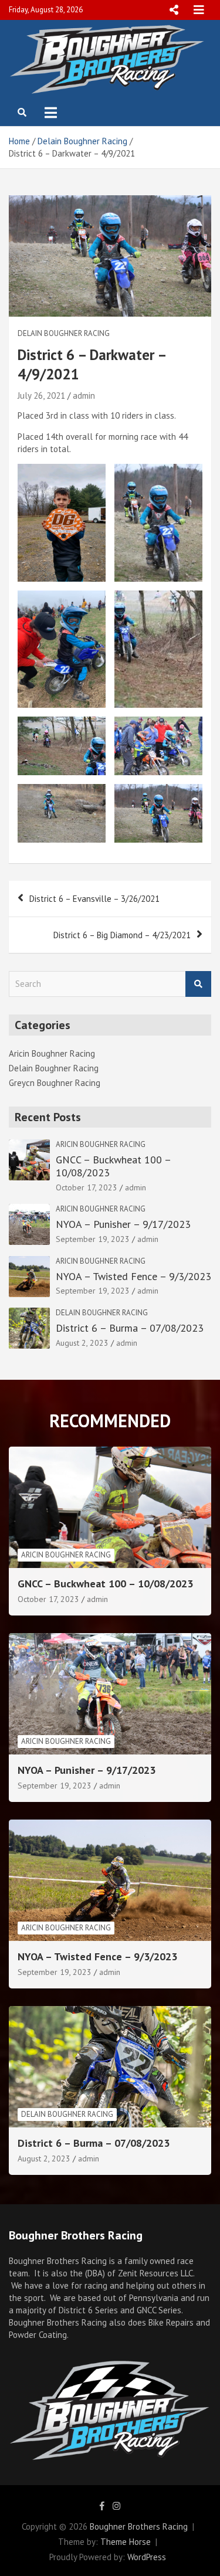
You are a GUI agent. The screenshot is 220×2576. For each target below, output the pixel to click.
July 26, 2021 (41, 396)
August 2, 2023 (82, 1343)
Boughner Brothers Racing (139, 2526)
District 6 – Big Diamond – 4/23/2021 (122, 935)
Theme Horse (126, 2542)
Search (198, 984)
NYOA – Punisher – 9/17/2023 (123, 1224)
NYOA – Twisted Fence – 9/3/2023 (133, 1276)
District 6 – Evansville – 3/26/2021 (94, 899)
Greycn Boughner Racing (55, 1083)
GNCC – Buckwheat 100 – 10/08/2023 (113, 1166)
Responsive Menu (174, 10)
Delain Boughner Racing (64, 333)
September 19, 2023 (93, 1239)
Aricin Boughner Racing (52, 1053)
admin (84, 396)
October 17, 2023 (87, 1187)
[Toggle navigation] (51, 113)
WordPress (147, 2557)
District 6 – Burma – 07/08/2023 (130, 1328)
